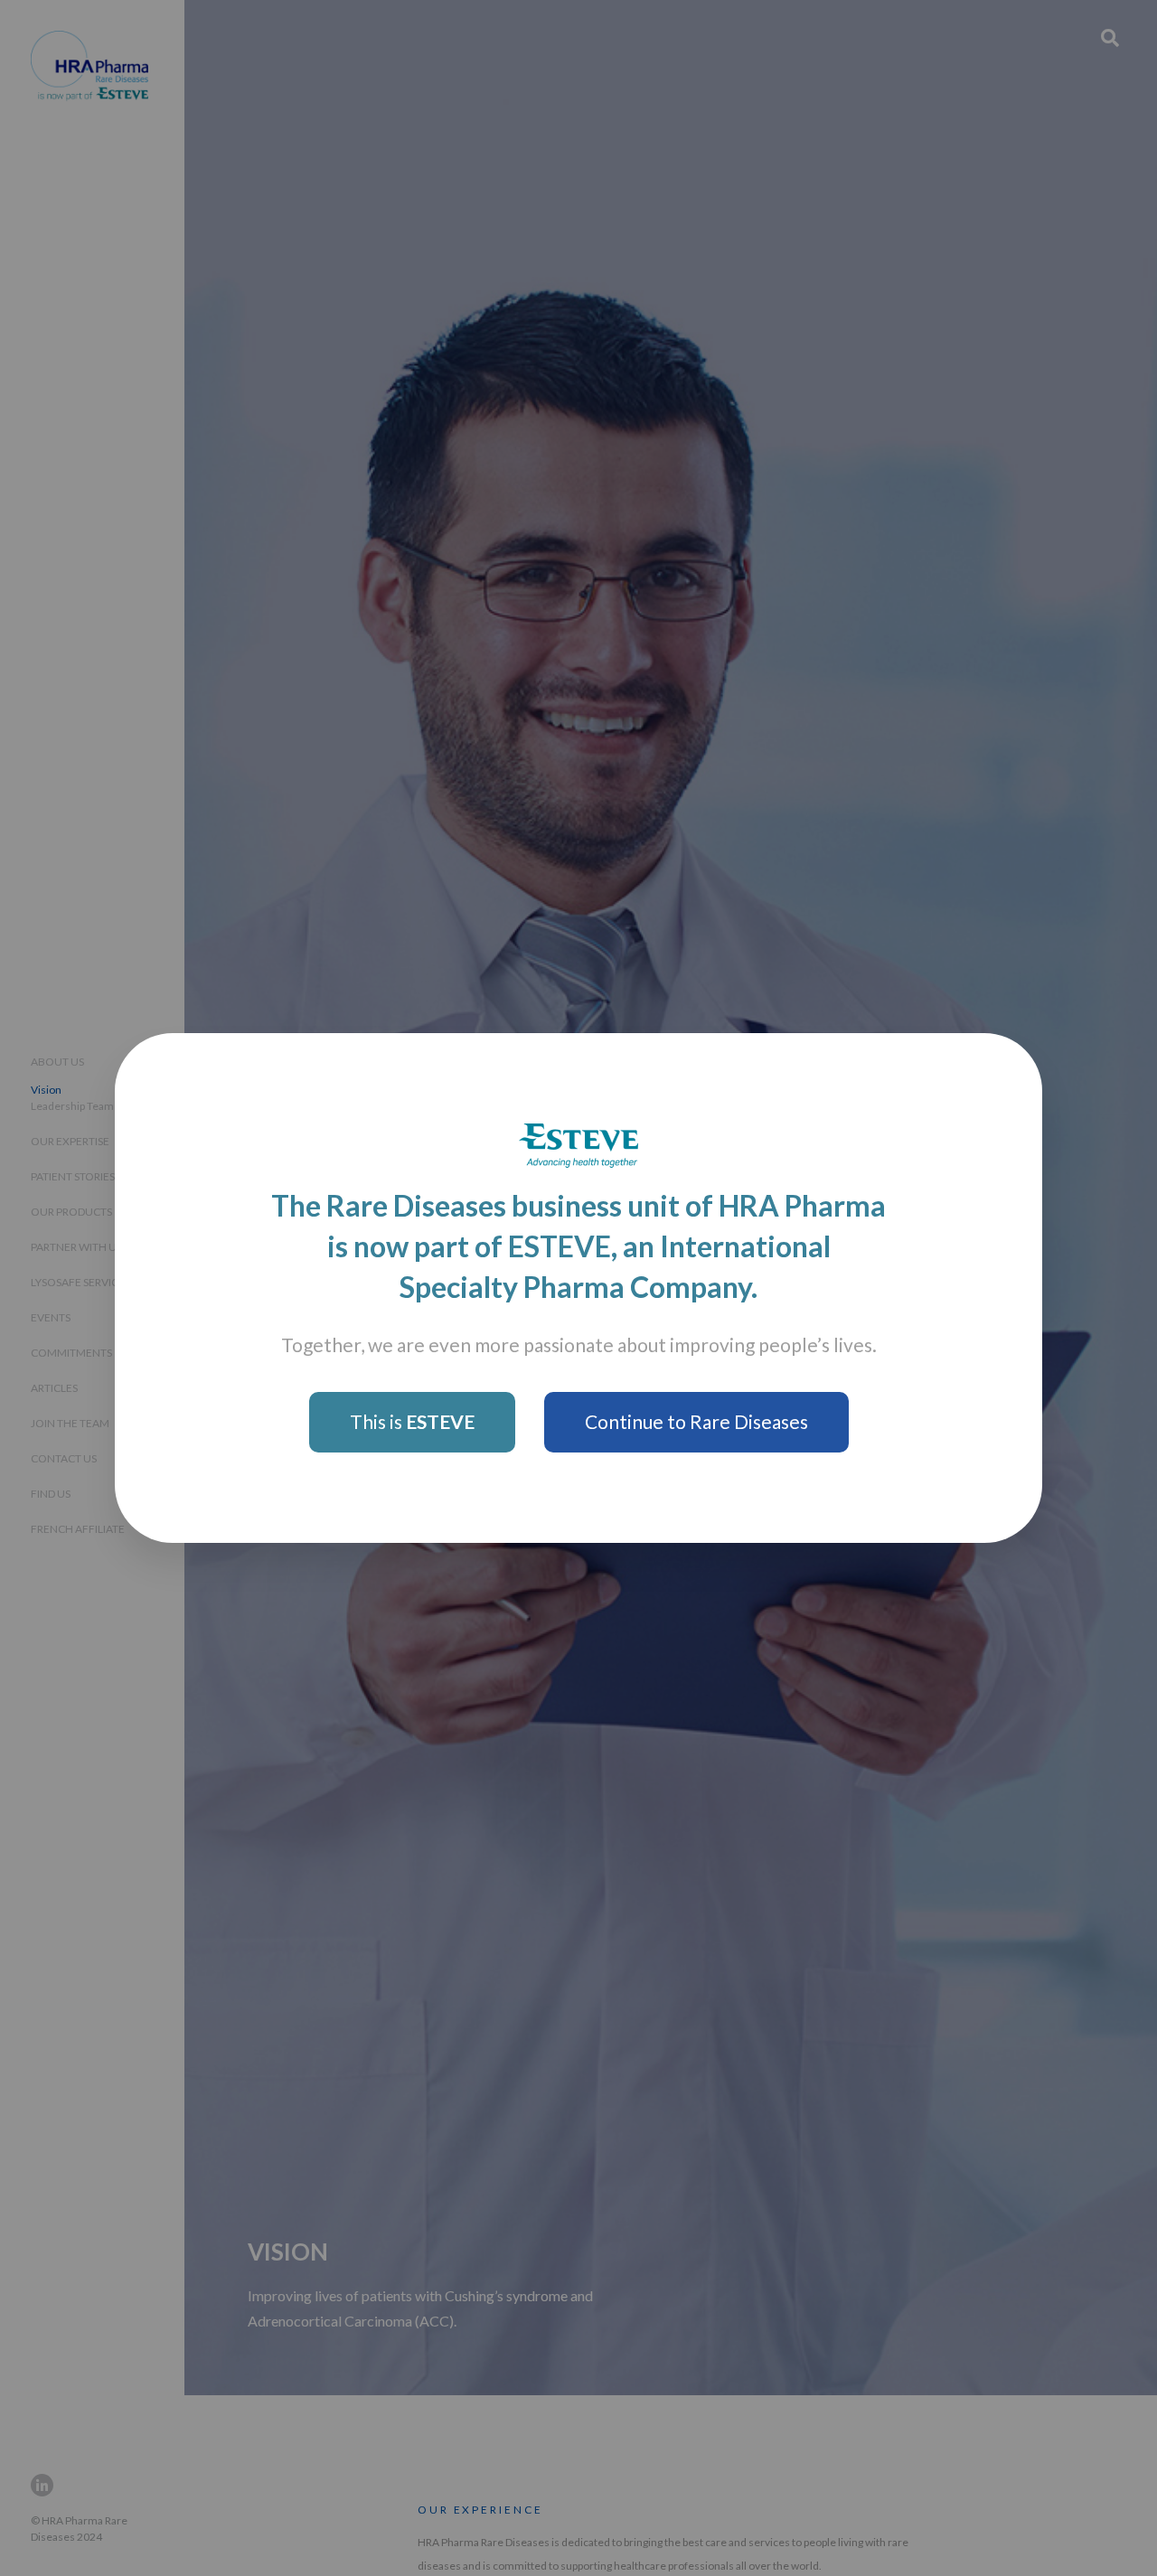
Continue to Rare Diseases (696, 1421)
